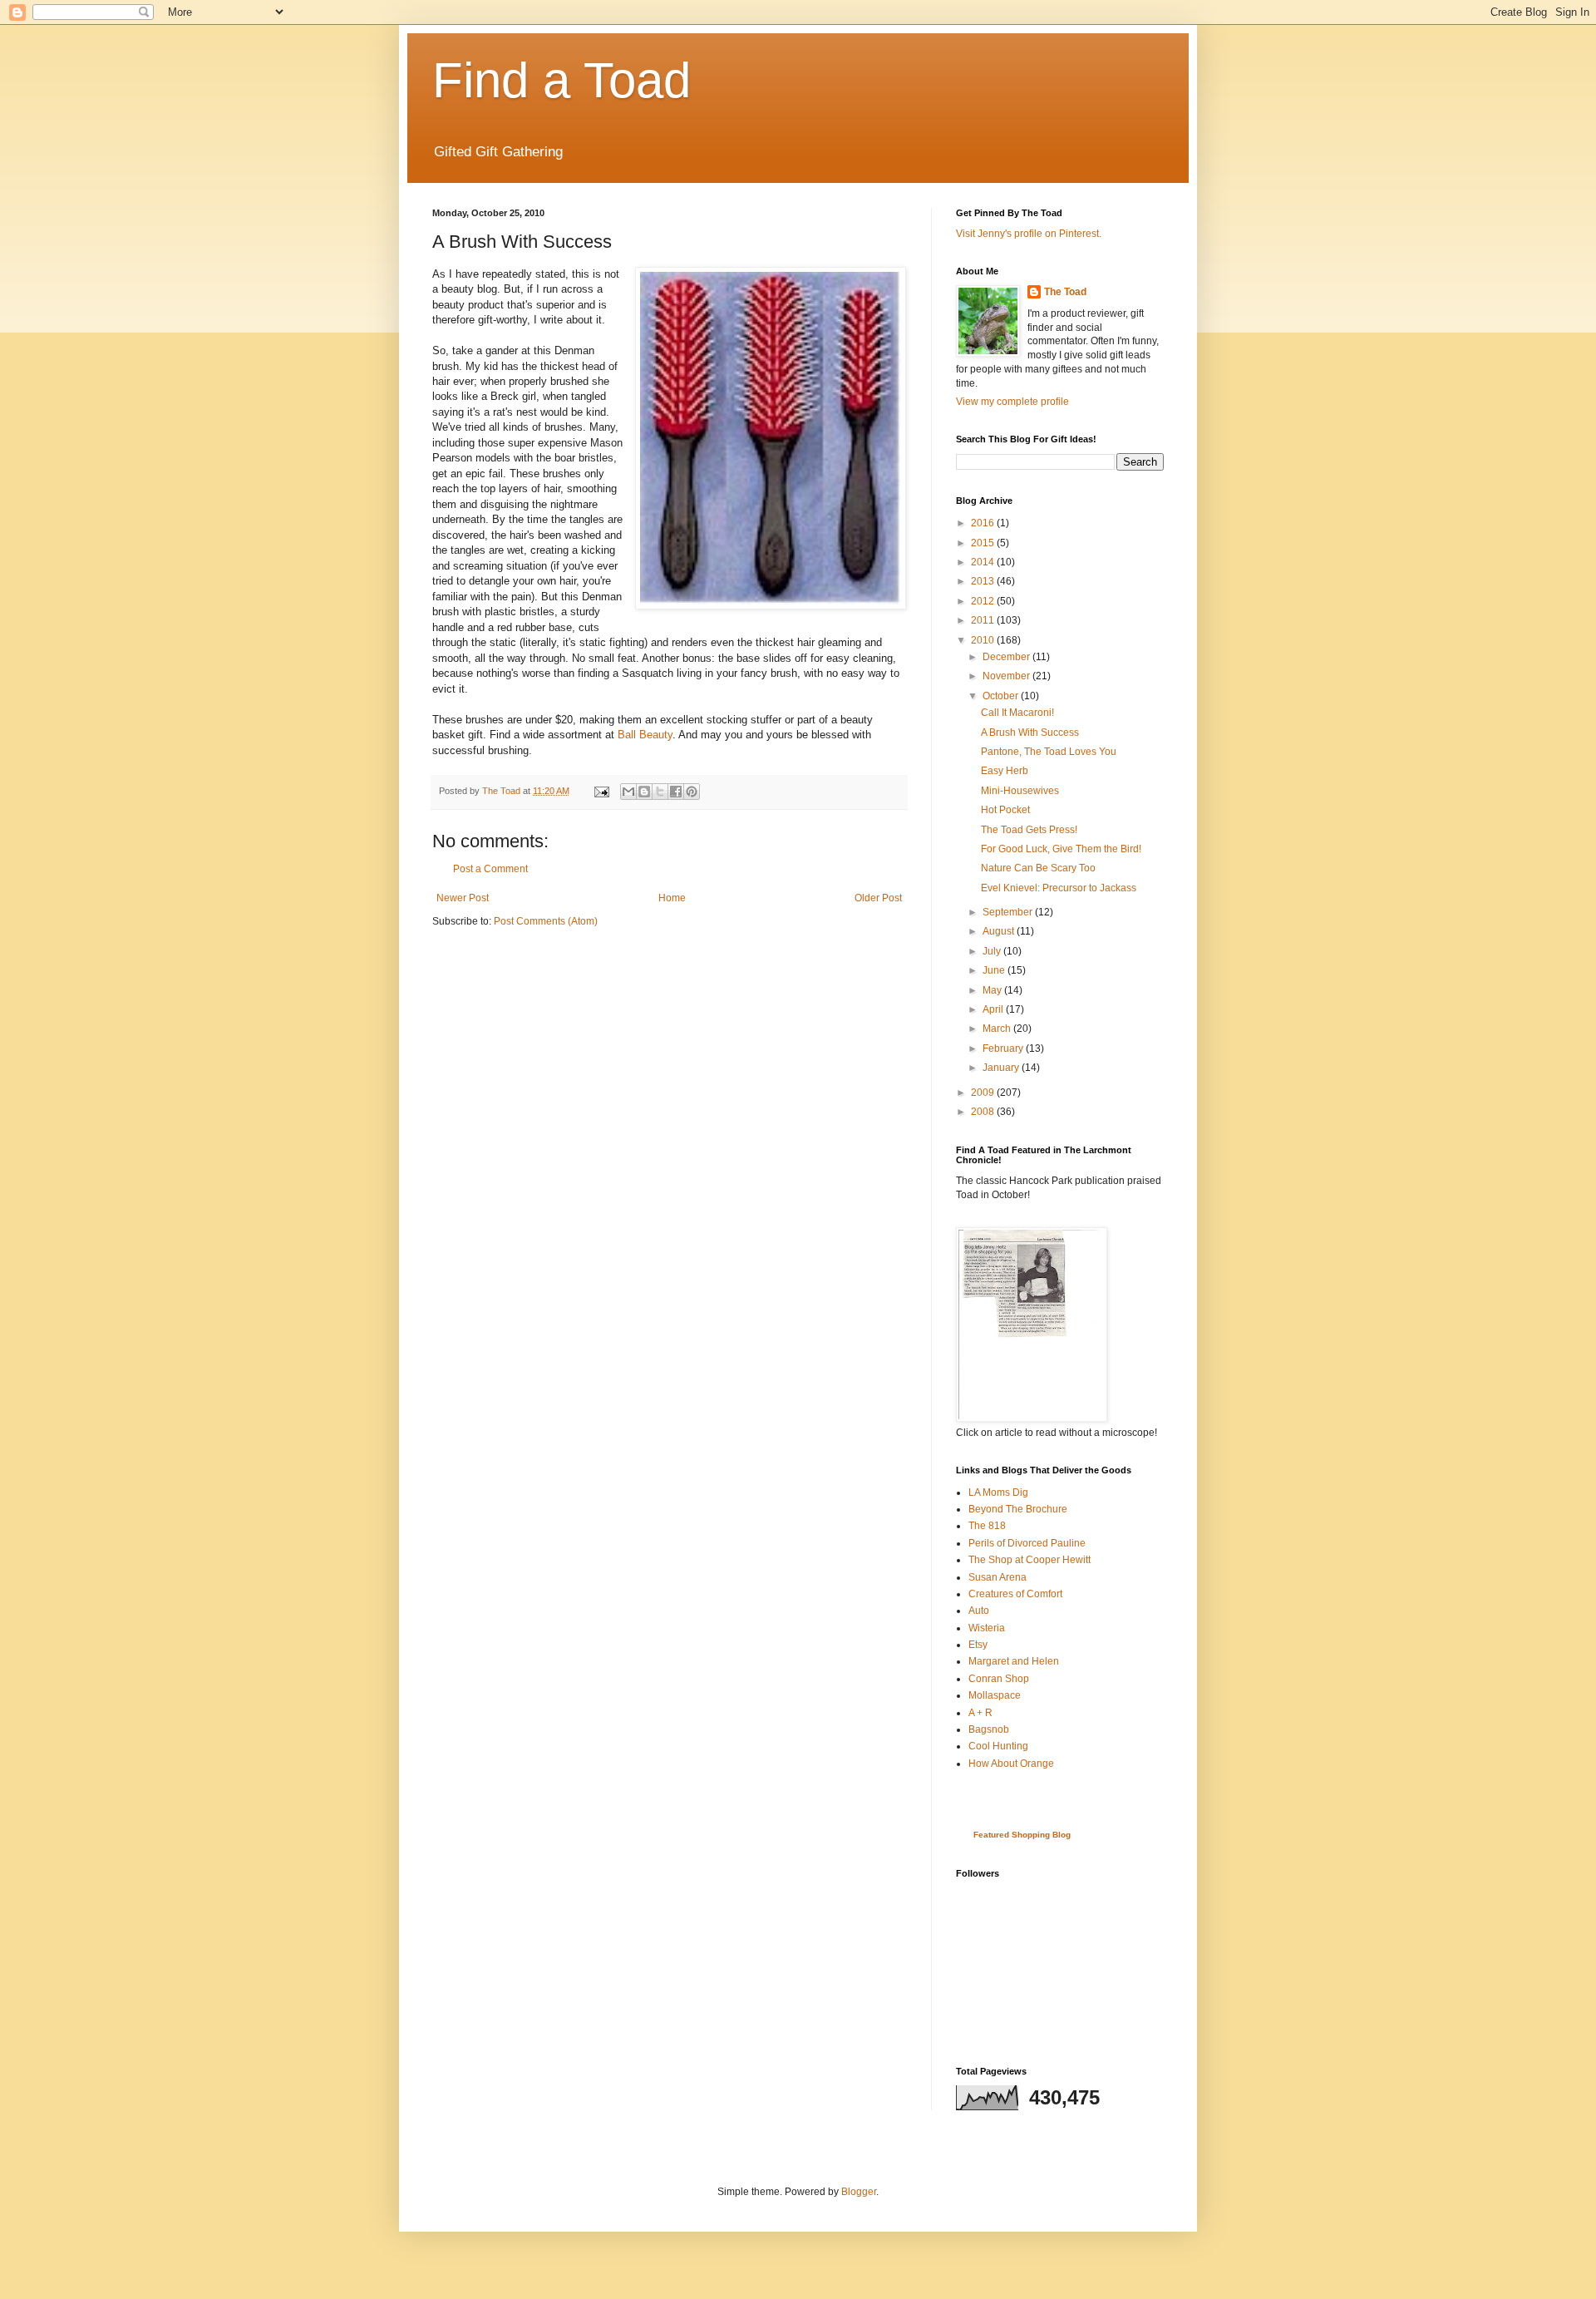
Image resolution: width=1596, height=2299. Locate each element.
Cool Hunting (998, 1746)
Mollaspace (995, 1695)
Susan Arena (997, 1577)
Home (672, 898)
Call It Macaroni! (1017, 713)
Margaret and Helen (1014, 1661)
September (1009, 912)
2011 (984, 620)
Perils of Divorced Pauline (1027, 1543)
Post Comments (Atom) (546, 921)
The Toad (1065, 292)
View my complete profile (1012, 402)
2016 (984, 523)
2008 (984, 1112)
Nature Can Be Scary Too (1038, 868)
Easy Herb (1005, 771)
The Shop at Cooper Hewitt (1030, 1560)
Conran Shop (999, 1679)
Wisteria (987, 1628)
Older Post (878, 898)
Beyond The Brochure (1018, 1509)
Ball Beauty (645, 735)
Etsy (978, 1645)
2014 (984, 562)
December (1007, 657)
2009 (984, 1093)
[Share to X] (660, 792)
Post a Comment (490, 869)
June (995, 970)
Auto (979, 1611)
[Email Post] (601, 791)
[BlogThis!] (644, 792)
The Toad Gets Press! (1029, 830)
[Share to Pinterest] (692, 792)
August (1000, 931)
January (1002, 1068)
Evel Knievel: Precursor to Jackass (1059, 888)
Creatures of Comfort (1015, 1594)
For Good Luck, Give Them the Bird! (1061, 849)
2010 (984, 640)
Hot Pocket (1005, 810)
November (1007, 676)
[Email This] (628, 792)
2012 (984, 601)
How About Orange (1011, 1764)
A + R (980, 1713)
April (994, 1009)
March (998, 1029)
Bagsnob (989, 1729)
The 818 (987, 1526)
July (993, 951)
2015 (984, 543)
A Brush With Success (1030, 733)
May (993, 990)
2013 (984, 581)
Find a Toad (562, 80)
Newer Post (463, 898)
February (1004, 1048)
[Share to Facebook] (676, 792)
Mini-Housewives (1020, 791)
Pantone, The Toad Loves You (1049, 752)
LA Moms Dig (998, 1492)
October (1002, 696)
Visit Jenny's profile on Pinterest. (1029, 234)
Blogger (859, 2192)
